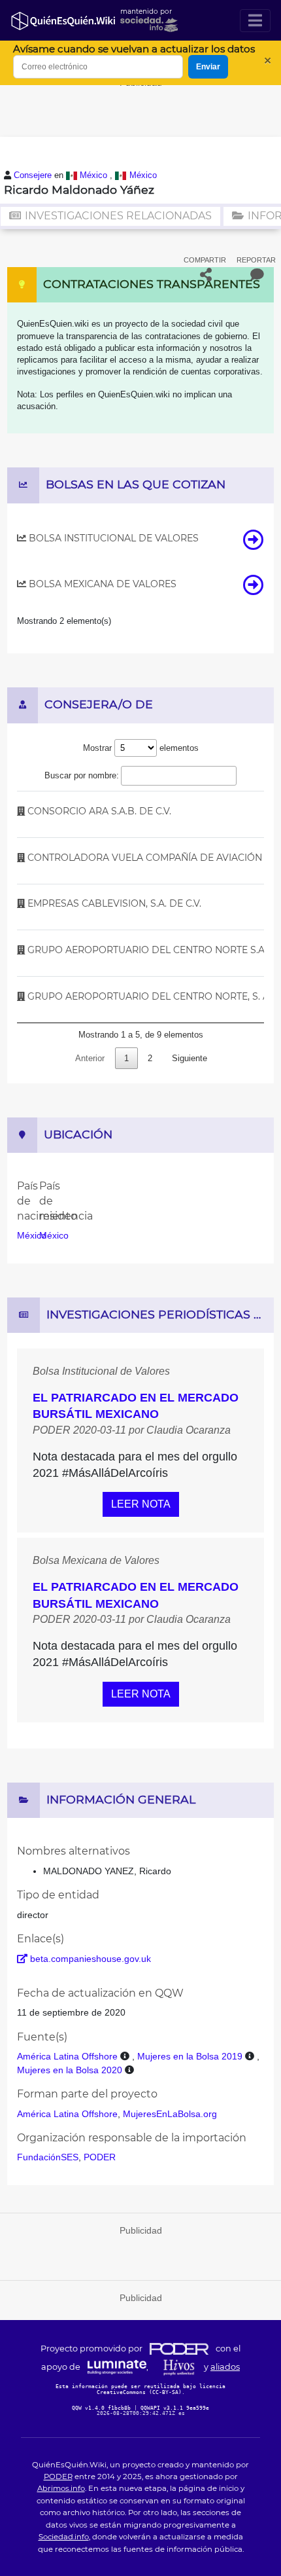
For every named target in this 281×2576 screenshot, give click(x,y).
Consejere (34, 175)
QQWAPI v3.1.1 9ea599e (175, 2408)
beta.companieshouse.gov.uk (89, 1959)
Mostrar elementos (141, 748)
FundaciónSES (48, 2157)
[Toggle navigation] (255, 21)
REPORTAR (256, 260)
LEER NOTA (141, 1504)
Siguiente (190, 1058)
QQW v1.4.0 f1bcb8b (103, 2408)
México (95, 175)
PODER (100, 2157)
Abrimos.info (61, 2488)
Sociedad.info (64, 2537)
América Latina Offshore (67, 2056)
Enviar (208, 67)
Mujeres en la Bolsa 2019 (190, 2056)
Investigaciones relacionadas (117, 216)
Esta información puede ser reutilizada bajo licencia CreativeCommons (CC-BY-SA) (140, 2389)
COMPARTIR (205, 260)
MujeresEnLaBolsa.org (170, 2114)
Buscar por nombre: (82, 775)
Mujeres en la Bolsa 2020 (70, 2070)
